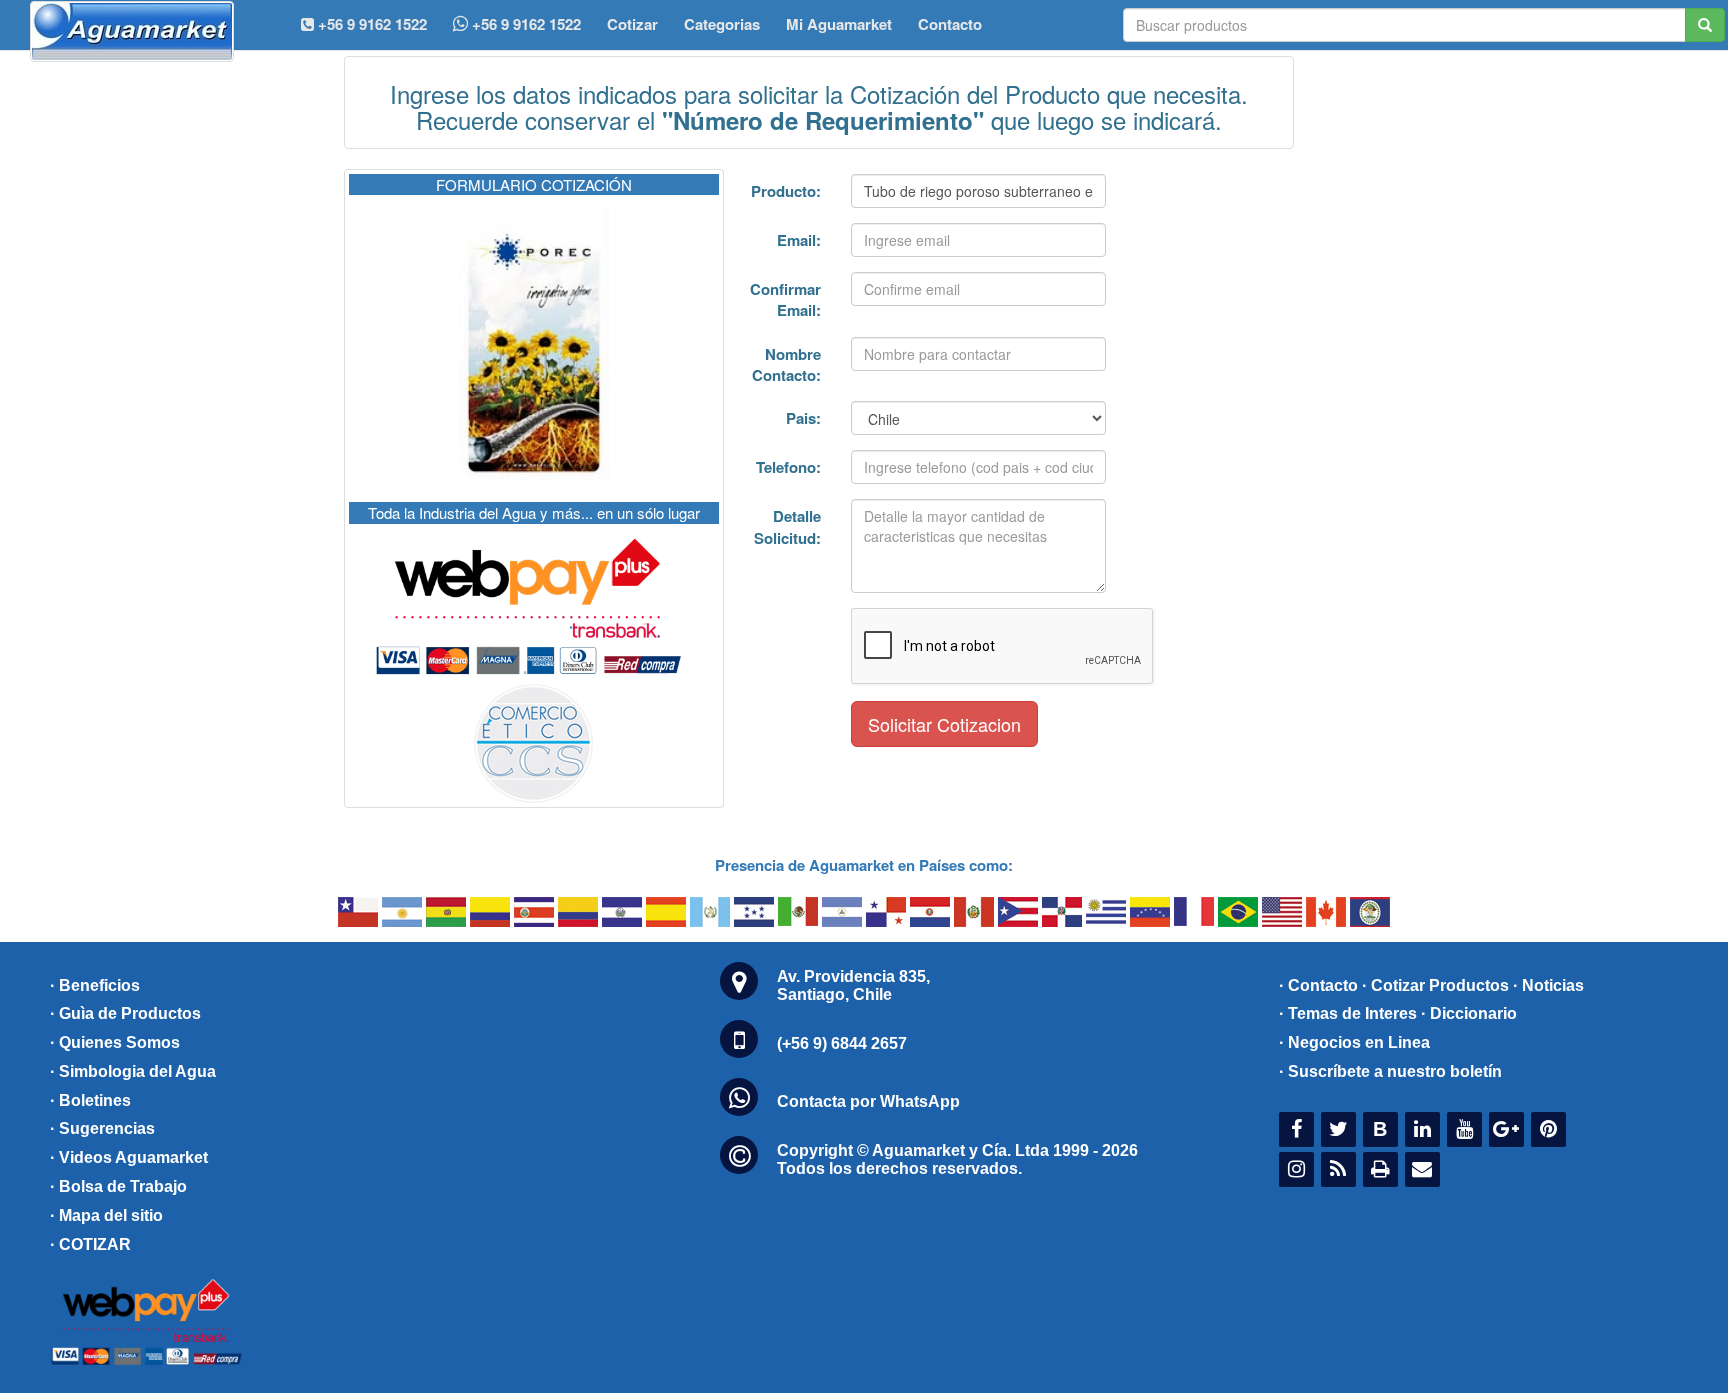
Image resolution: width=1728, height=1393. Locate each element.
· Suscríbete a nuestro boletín (1390, 1071)
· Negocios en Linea (1354, 1042)
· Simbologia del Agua (133, 1071)
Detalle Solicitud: (787, 526)
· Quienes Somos (115, 1042)
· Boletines (90, 1100)
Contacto (950, 24)
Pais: (803, 418)
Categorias (722, 24)
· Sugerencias (102, 1128)
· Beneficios (95, 985)
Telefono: (788, 467)
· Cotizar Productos (1435, 985)
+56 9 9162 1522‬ (370, 24)
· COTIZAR (90, 1244)
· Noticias (1548, 985)
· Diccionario (1469, 1013)
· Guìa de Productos (125, 1013)
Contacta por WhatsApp (868, 1101)
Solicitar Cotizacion (944, 724)
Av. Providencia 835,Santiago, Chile (853, 985)
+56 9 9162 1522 (524, 24)
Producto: (786, 191)
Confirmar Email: (785, 299)
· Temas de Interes (1348, 1013)
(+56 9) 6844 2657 (842, 1043)
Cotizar (632, 24)
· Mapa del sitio (106, 1215)
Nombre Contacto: (786, 364)
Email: (799, 240)
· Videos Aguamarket (129, 1157)
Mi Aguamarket (839, 24)
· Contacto (1318, 985)
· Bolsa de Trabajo (118, 1186)
